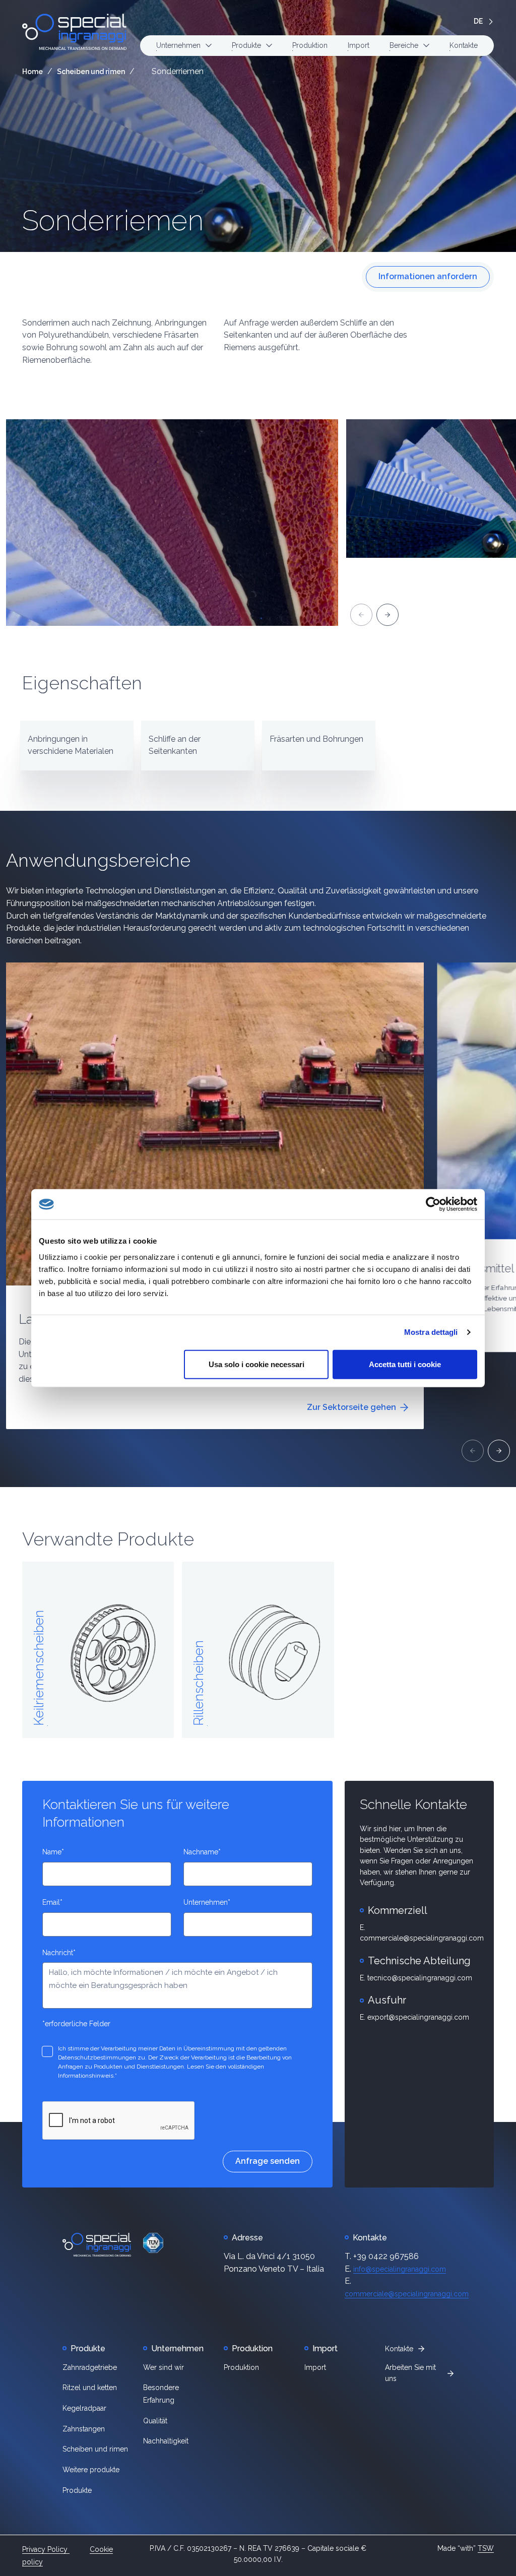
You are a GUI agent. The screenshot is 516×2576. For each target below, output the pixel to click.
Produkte (77, 2490)
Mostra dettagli (431, 1332)
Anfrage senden (268, 2161)
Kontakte (464, 45)
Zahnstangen (84, 2429)
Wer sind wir (164, 2367)
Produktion (310, 45)
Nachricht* (59, 1953)
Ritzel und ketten (90, 2388)
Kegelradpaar (84, 2408)
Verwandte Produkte (108, 1539)
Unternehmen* (207, 1902)
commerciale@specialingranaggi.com (407, 2294)
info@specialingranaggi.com (400, 2269)
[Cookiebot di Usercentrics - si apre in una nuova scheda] (433, 1204)
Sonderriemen (113, 221)
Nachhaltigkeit (166, 2441)
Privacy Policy (46, 2549)
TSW (486, 2548)
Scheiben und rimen (91, 72)
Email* (52, 1902)
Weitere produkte (91, 2470)
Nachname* (202, 1852)
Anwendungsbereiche (98, 860)
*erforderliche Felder (76, 2024)
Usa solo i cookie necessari (256, 1364)
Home (33, 72)
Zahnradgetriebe (90, 2367)
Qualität (155, 2421)
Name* (53, 1852)
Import (359, 45)
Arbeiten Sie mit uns (410, 2373)
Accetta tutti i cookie (405, 1364)
